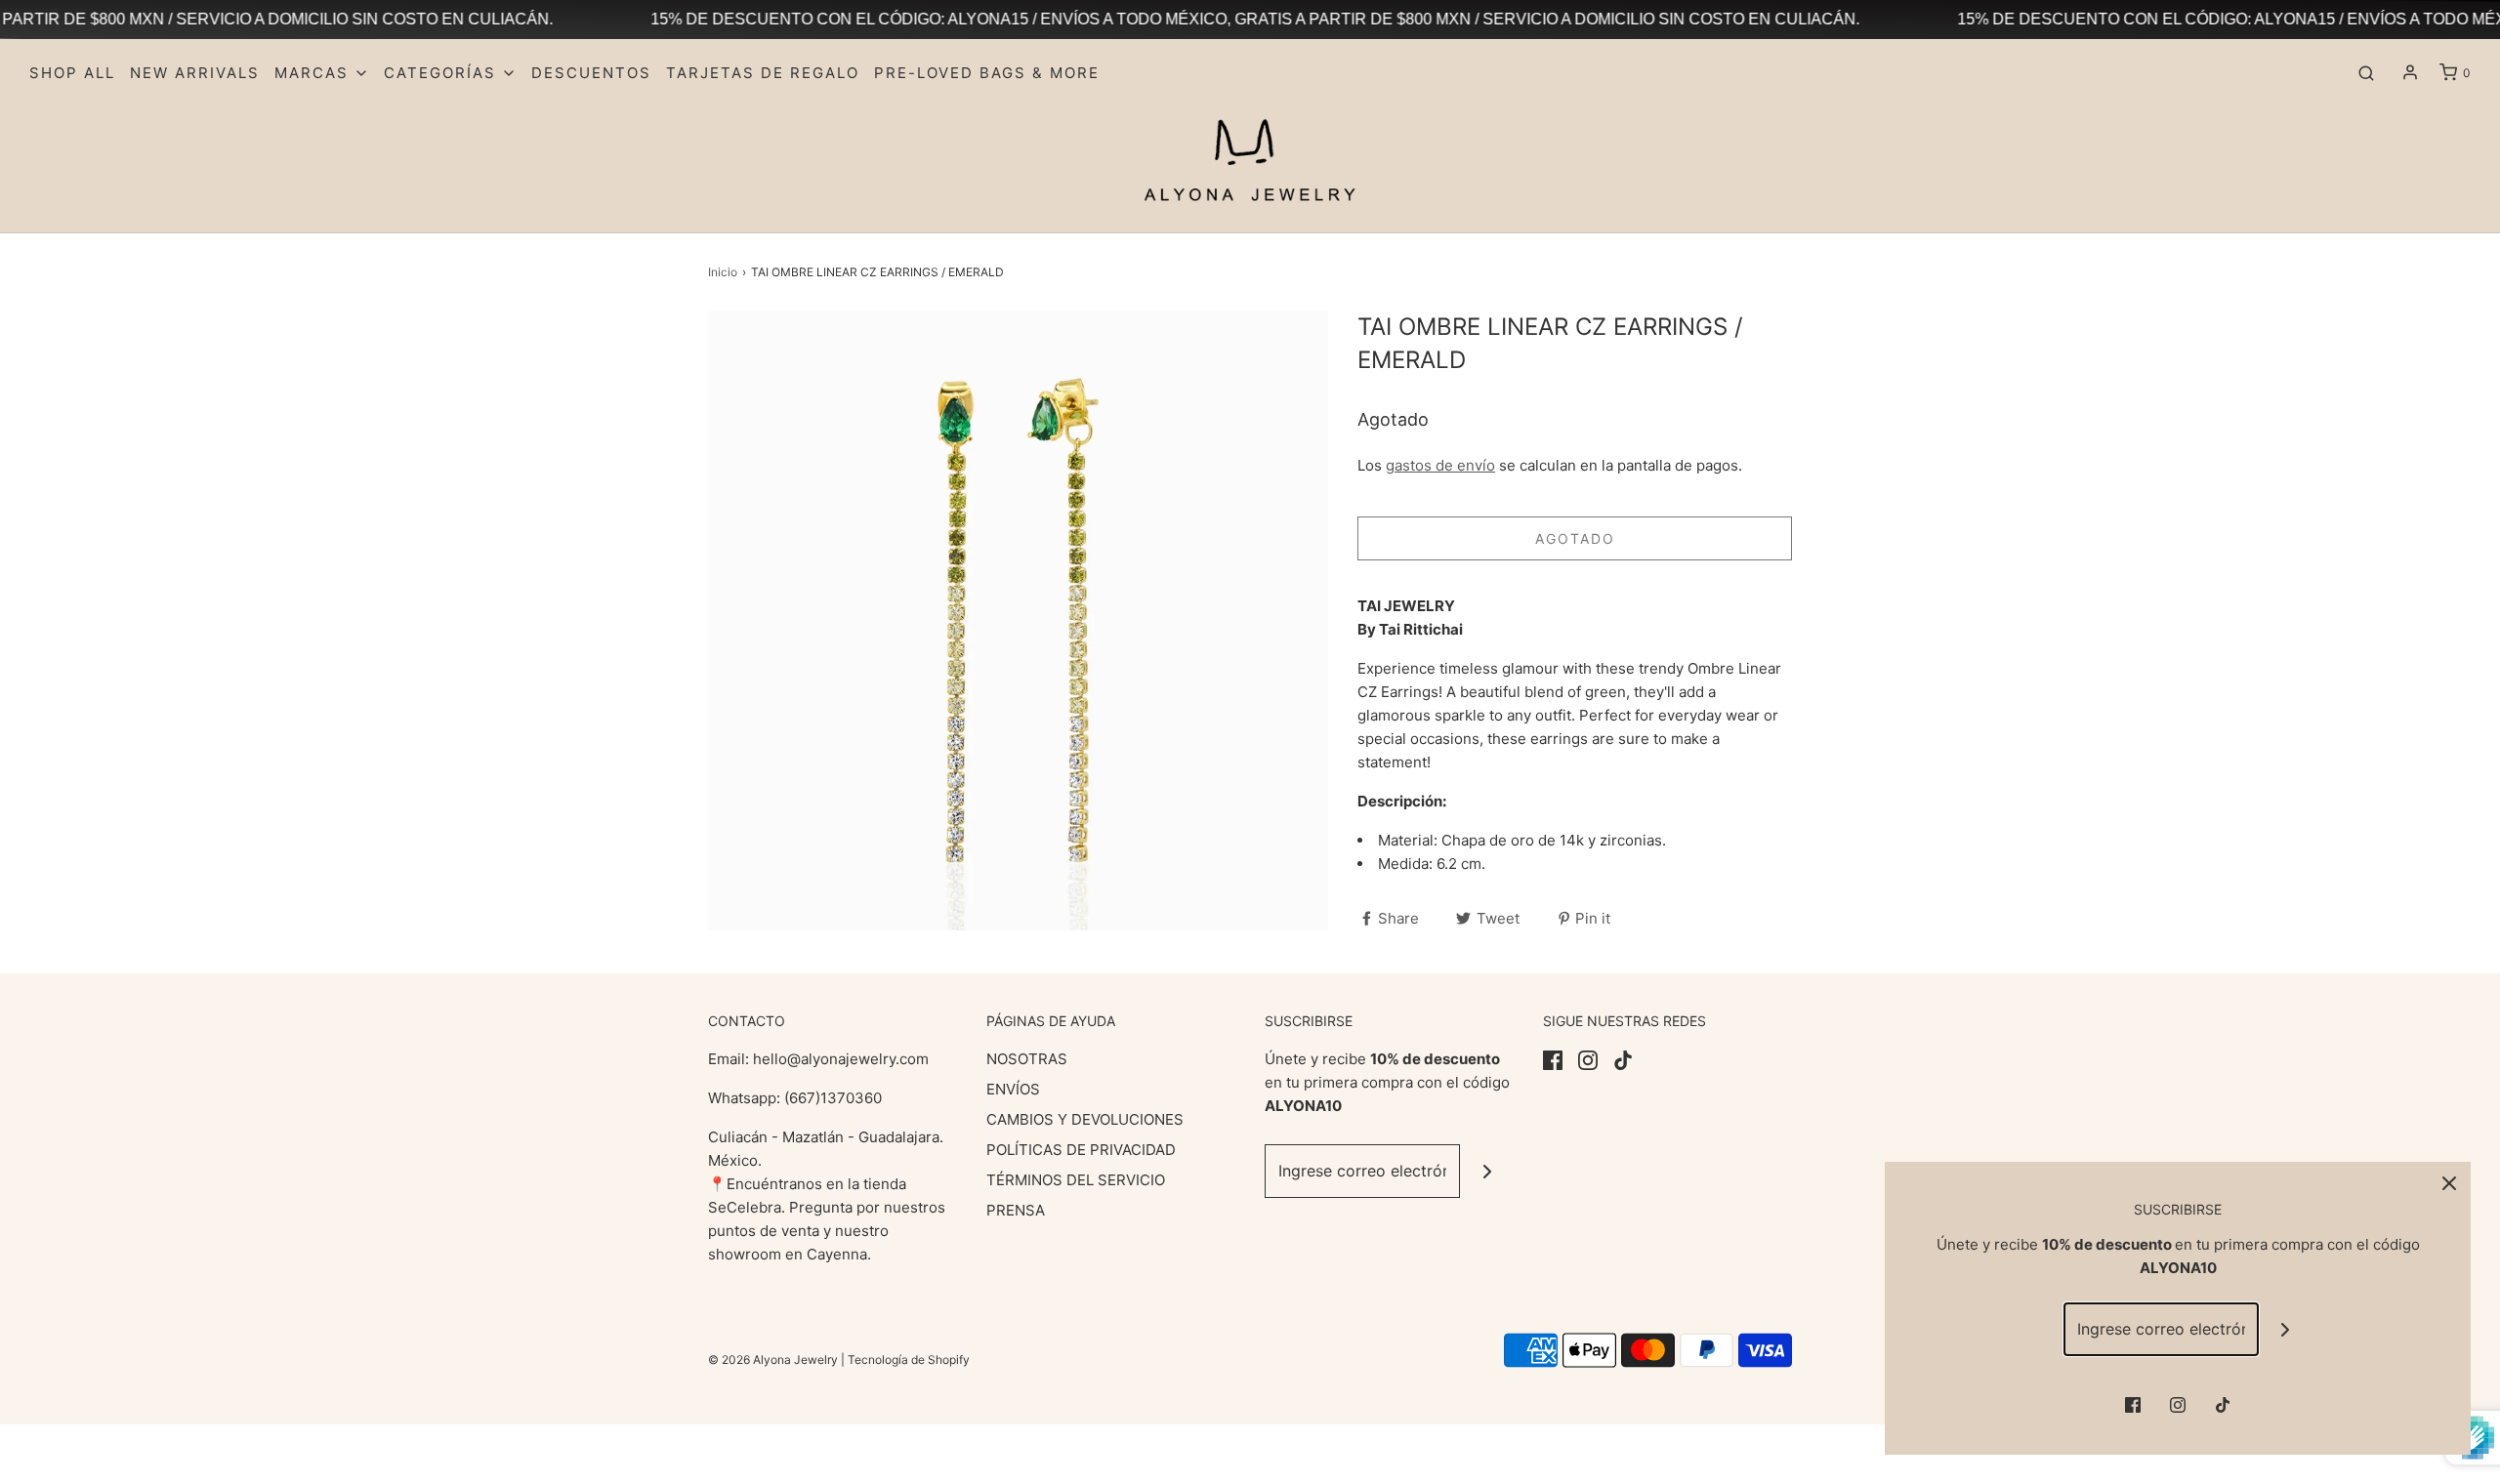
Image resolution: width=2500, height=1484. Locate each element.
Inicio (723, 272)
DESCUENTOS (591, 73)
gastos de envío (1440, 465)
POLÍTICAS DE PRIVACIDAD (1081, 1150)
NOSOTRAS (1027, 1059)
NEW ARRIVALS (195, 73)
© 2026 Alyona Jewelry (774, 1360)
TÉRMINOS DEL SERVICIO (1076, 1180)
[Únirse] (1487, 1171)
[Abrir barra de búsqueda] (2366, 73)
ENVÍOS (1013, 1089)
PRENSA (1016, 1210)
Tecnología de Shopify (909, 1360)
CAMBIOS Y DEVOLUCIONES (1085, 1119)
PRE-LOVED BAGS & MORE (987, 73)
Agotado (1575, 538)
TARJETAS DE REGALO (763, 73)
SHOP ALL (72, 73)
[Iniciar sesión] (2410, 72)
